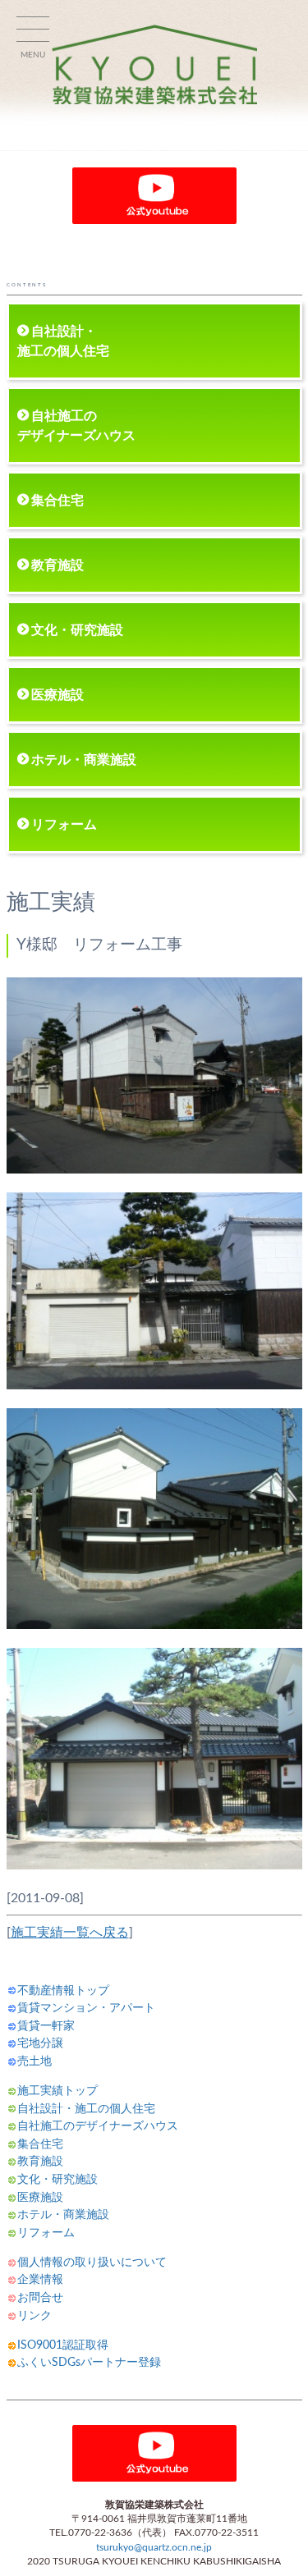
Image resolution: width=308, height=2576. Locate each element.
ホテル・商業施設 (84, 760)
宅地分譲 (40, 2043)
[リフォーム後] (154, 1625)
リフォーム (64, 825)
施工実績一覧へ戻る (70, 1933)
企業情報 (40, 2279)
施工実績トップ (57, 2091)
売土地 (34, 2061)
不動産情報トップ (63, 1990)
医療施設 (57, 695)
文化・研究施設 (77, 630)
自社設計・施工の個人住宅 (63, 341)
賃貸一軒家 (46, 2026)
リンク (34, 2315)
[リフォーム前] (154, 1169)
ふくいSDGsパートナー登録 (89, 2362)
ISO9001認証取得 (63, 2345)
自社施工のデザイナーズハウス (76, 426)
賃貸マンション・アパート (86, 2008)
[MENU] (33, 33)
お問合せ (40, 2297)
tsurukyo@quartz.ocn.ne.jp (154, 2548)
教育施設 (57, 565)
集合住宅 (57, 501)
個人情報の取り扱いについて (92, 2262)
